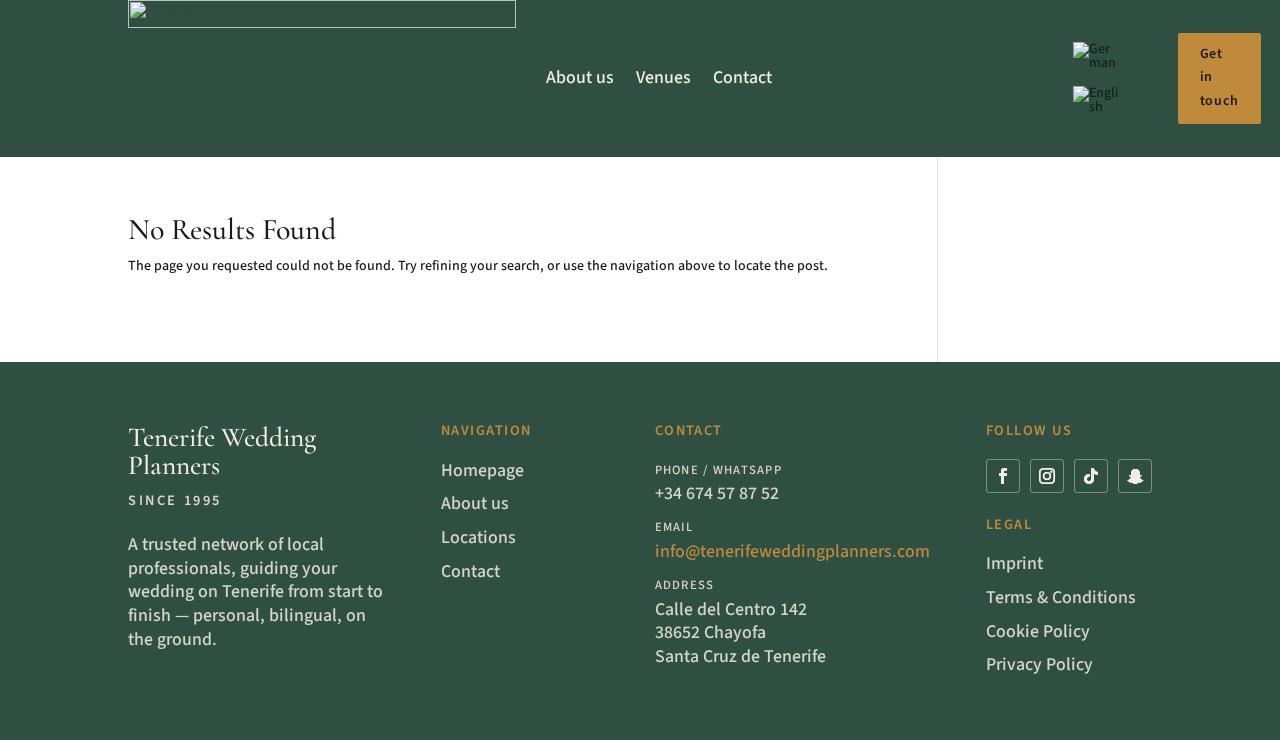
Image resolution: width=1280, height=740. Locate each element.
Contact (742, 77)
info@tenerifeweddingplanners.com (792, 551)
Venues (663, 77)
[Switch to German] (1097, 60)
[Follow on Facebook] (1003, 476)
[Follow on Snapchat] (1135, 476)
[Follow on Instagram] (1047, 476)
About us (580, 77)
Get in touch (1219, 78)
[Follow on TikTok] (1091, 476)
